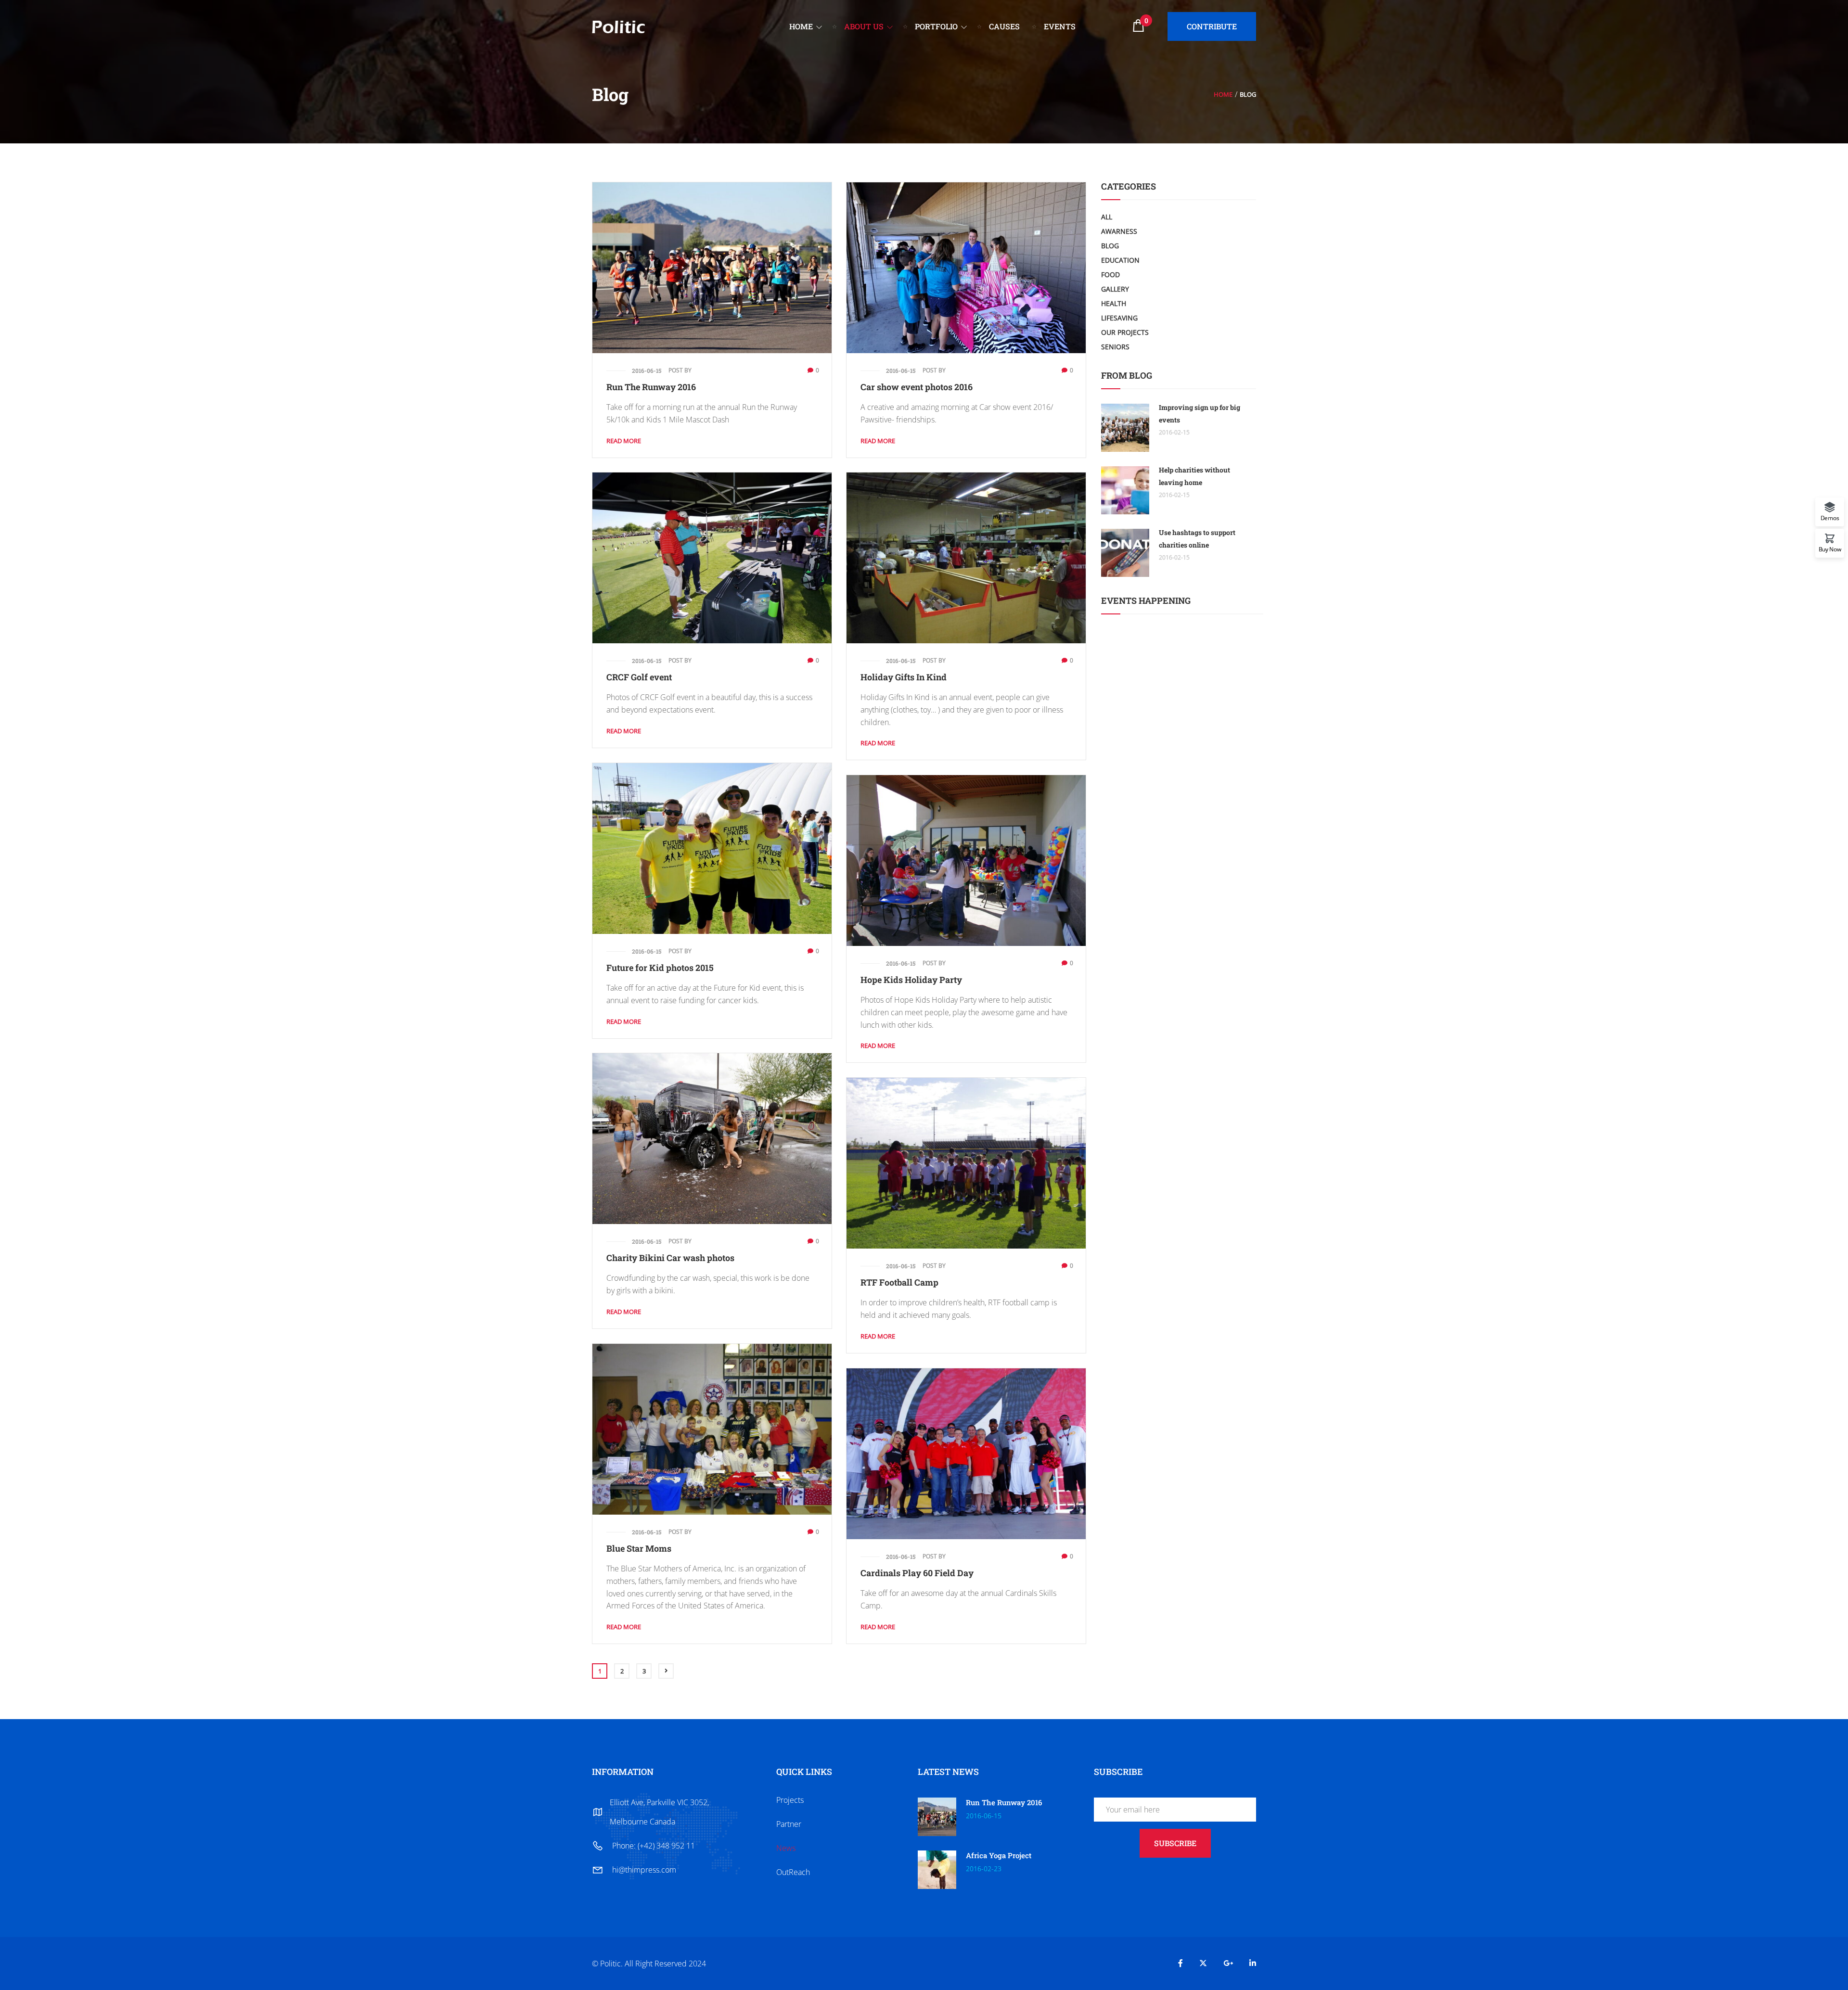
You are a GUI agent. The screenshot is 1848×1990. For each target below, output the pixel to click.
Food (1110, 274)
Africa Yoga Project (999, 1855)
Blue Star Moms (639, 1548)
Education (1120, 260)
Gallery (1115, 289)
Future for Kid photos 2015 (660, 968)
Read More (624, 441)
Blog (1110, 246)
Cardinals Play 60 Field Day (917, 1573)
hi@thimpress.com (644, 1870)
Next (666, 1671)
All (1107, 217)
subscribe (1175, 1843)
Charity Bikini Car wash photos (670, 1258)
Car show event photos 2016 (917, 387)
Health (1114, 303)
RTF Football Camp (899, 1282)
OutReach (793, 1872)
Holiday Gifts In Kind (904, 677)
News (786, 1848)
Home (1223, 94)
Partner (789, 1824)
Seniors (1115, 347)
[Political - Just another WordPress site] (618, 26)
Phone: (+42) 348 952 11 (654, 1846)
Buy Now (1830, 549)
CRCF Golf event (639, 677)
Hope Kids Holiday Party (911, 980)
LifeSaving (1119, 318)
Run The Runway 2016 (651, 387)
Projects (790, 1800)
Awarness (1119, 231)
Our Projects (1125, 332)
